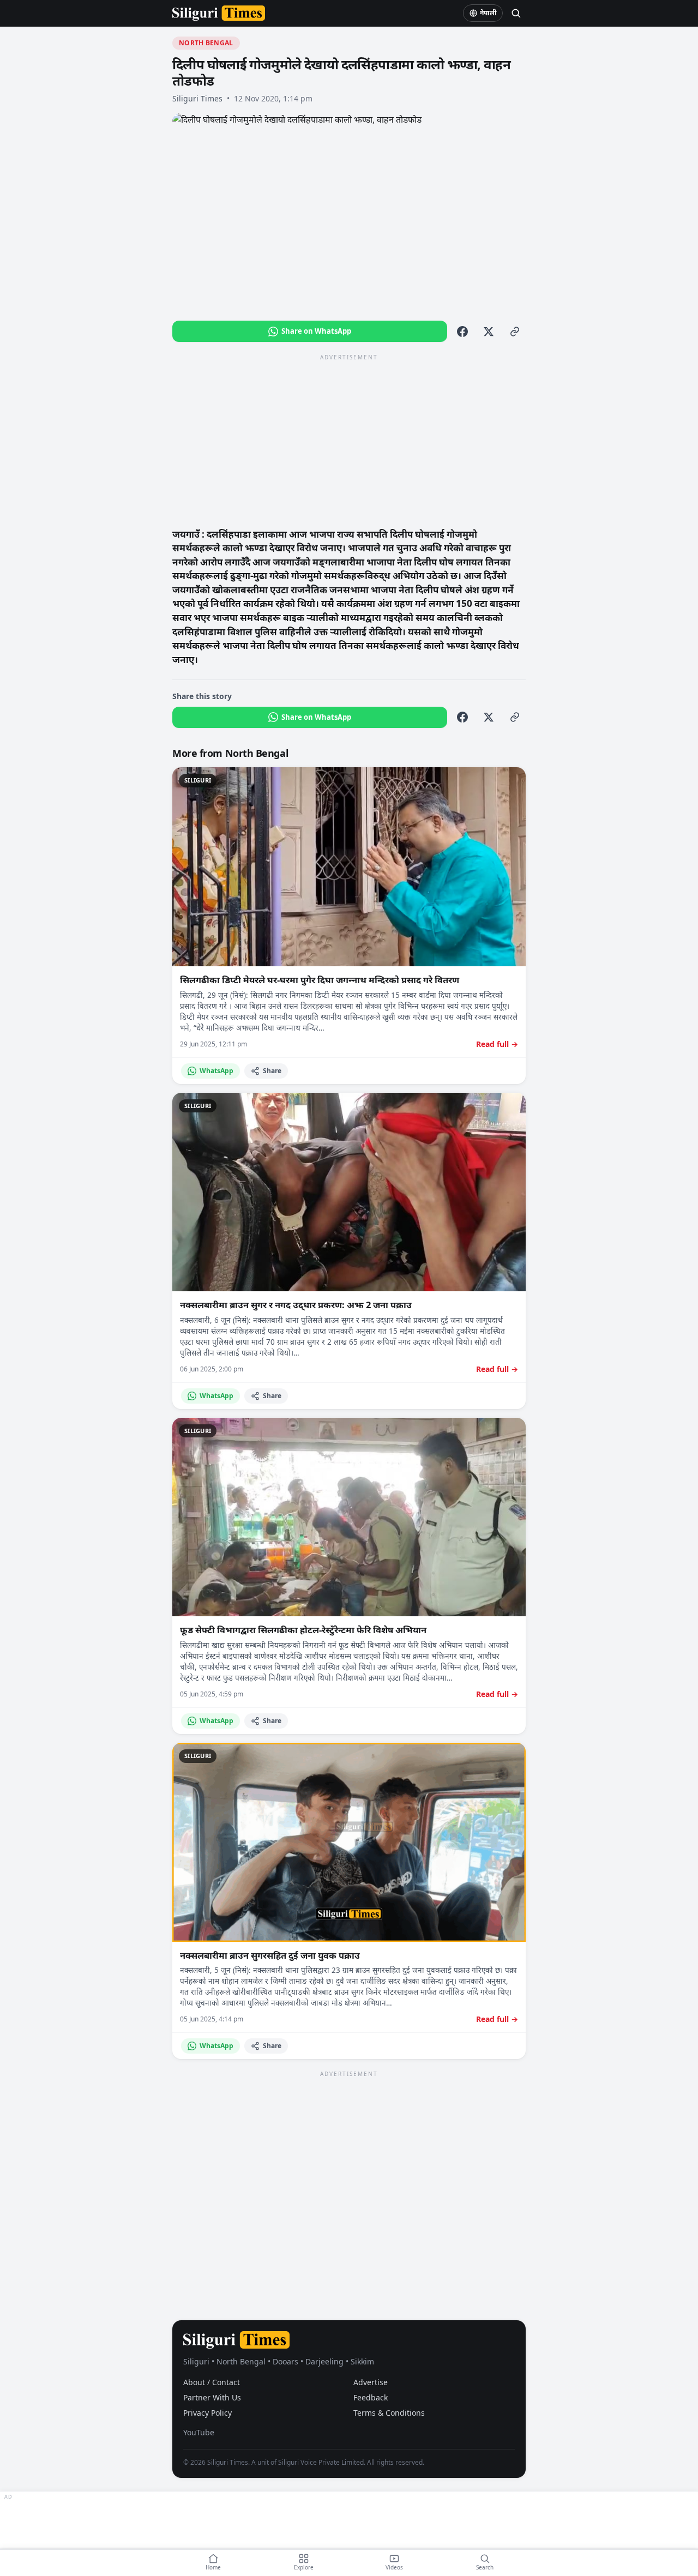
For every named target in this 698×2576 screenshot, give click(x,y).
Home (213, 2567)
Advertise (371, 2382)
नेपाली (488, 13)
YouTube (199, 2432)
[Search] (516, 13)
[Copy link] (515, 332)
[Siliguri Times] (219, 13)
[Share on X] (489, 332)
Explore (304, 2567)
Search (485, 2567)
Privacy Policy (207, 2413)
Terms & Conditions (389, 2413)
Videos (394, 2567)
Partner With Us (212, 2397)
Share (272, 1071)
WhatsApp (216, 1071)
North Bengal (206, 43)
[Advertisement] (349, 440)
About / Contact (212, 2382)
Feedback (371, 2397)
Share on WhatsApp (316, 331)
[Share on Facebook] (462, 332)
